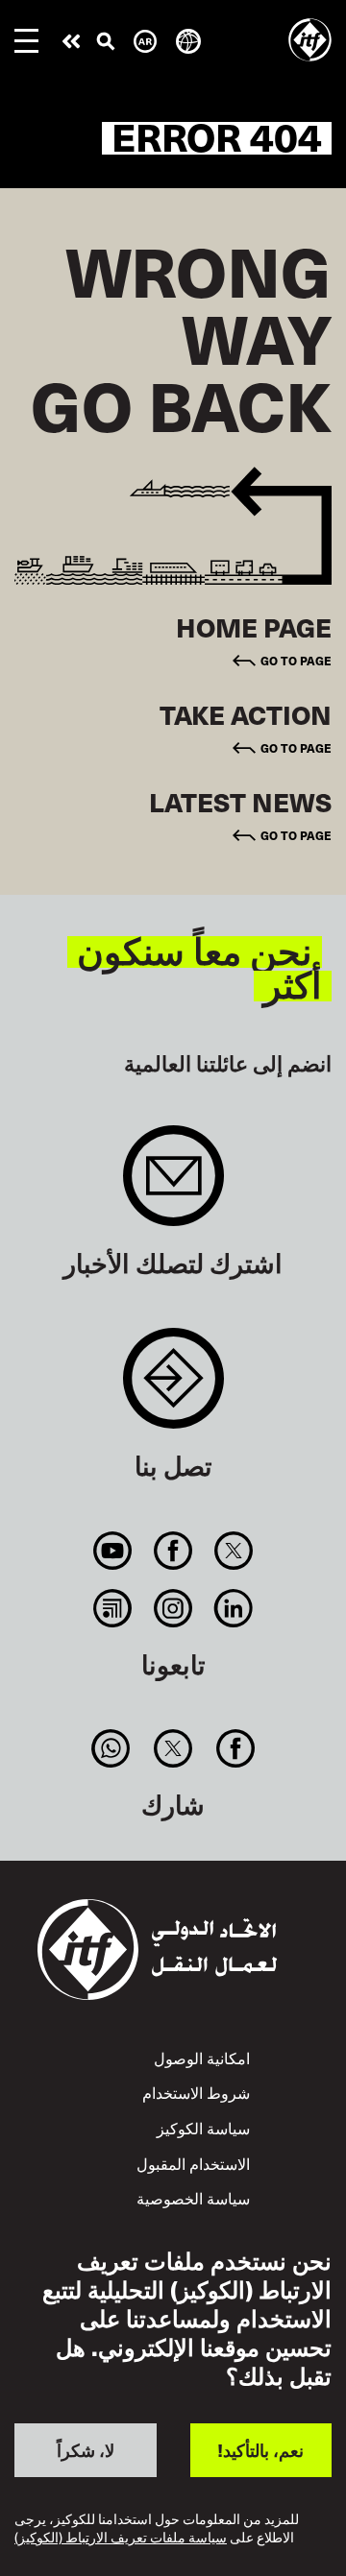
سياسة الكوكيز (203, 2128)
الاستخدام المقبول (193, 2164)
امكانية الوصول (202, 2058)
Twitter (234, 1551)
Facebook (173, 1551)
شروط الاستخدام (196, 2093)
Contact (173, 1388)
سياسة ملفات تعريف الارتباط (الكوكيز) (121, 2538)
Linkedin (234, 1608)
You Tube (112, 1551)
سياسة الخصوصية (193, 2198)
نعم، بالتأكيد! (260, 2450)
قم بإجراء (71, 41)
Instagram (173, 1608)
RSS (112, 1608)
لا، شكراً (86, 2450)
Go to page (296, 660)
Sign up (173, 1185)
